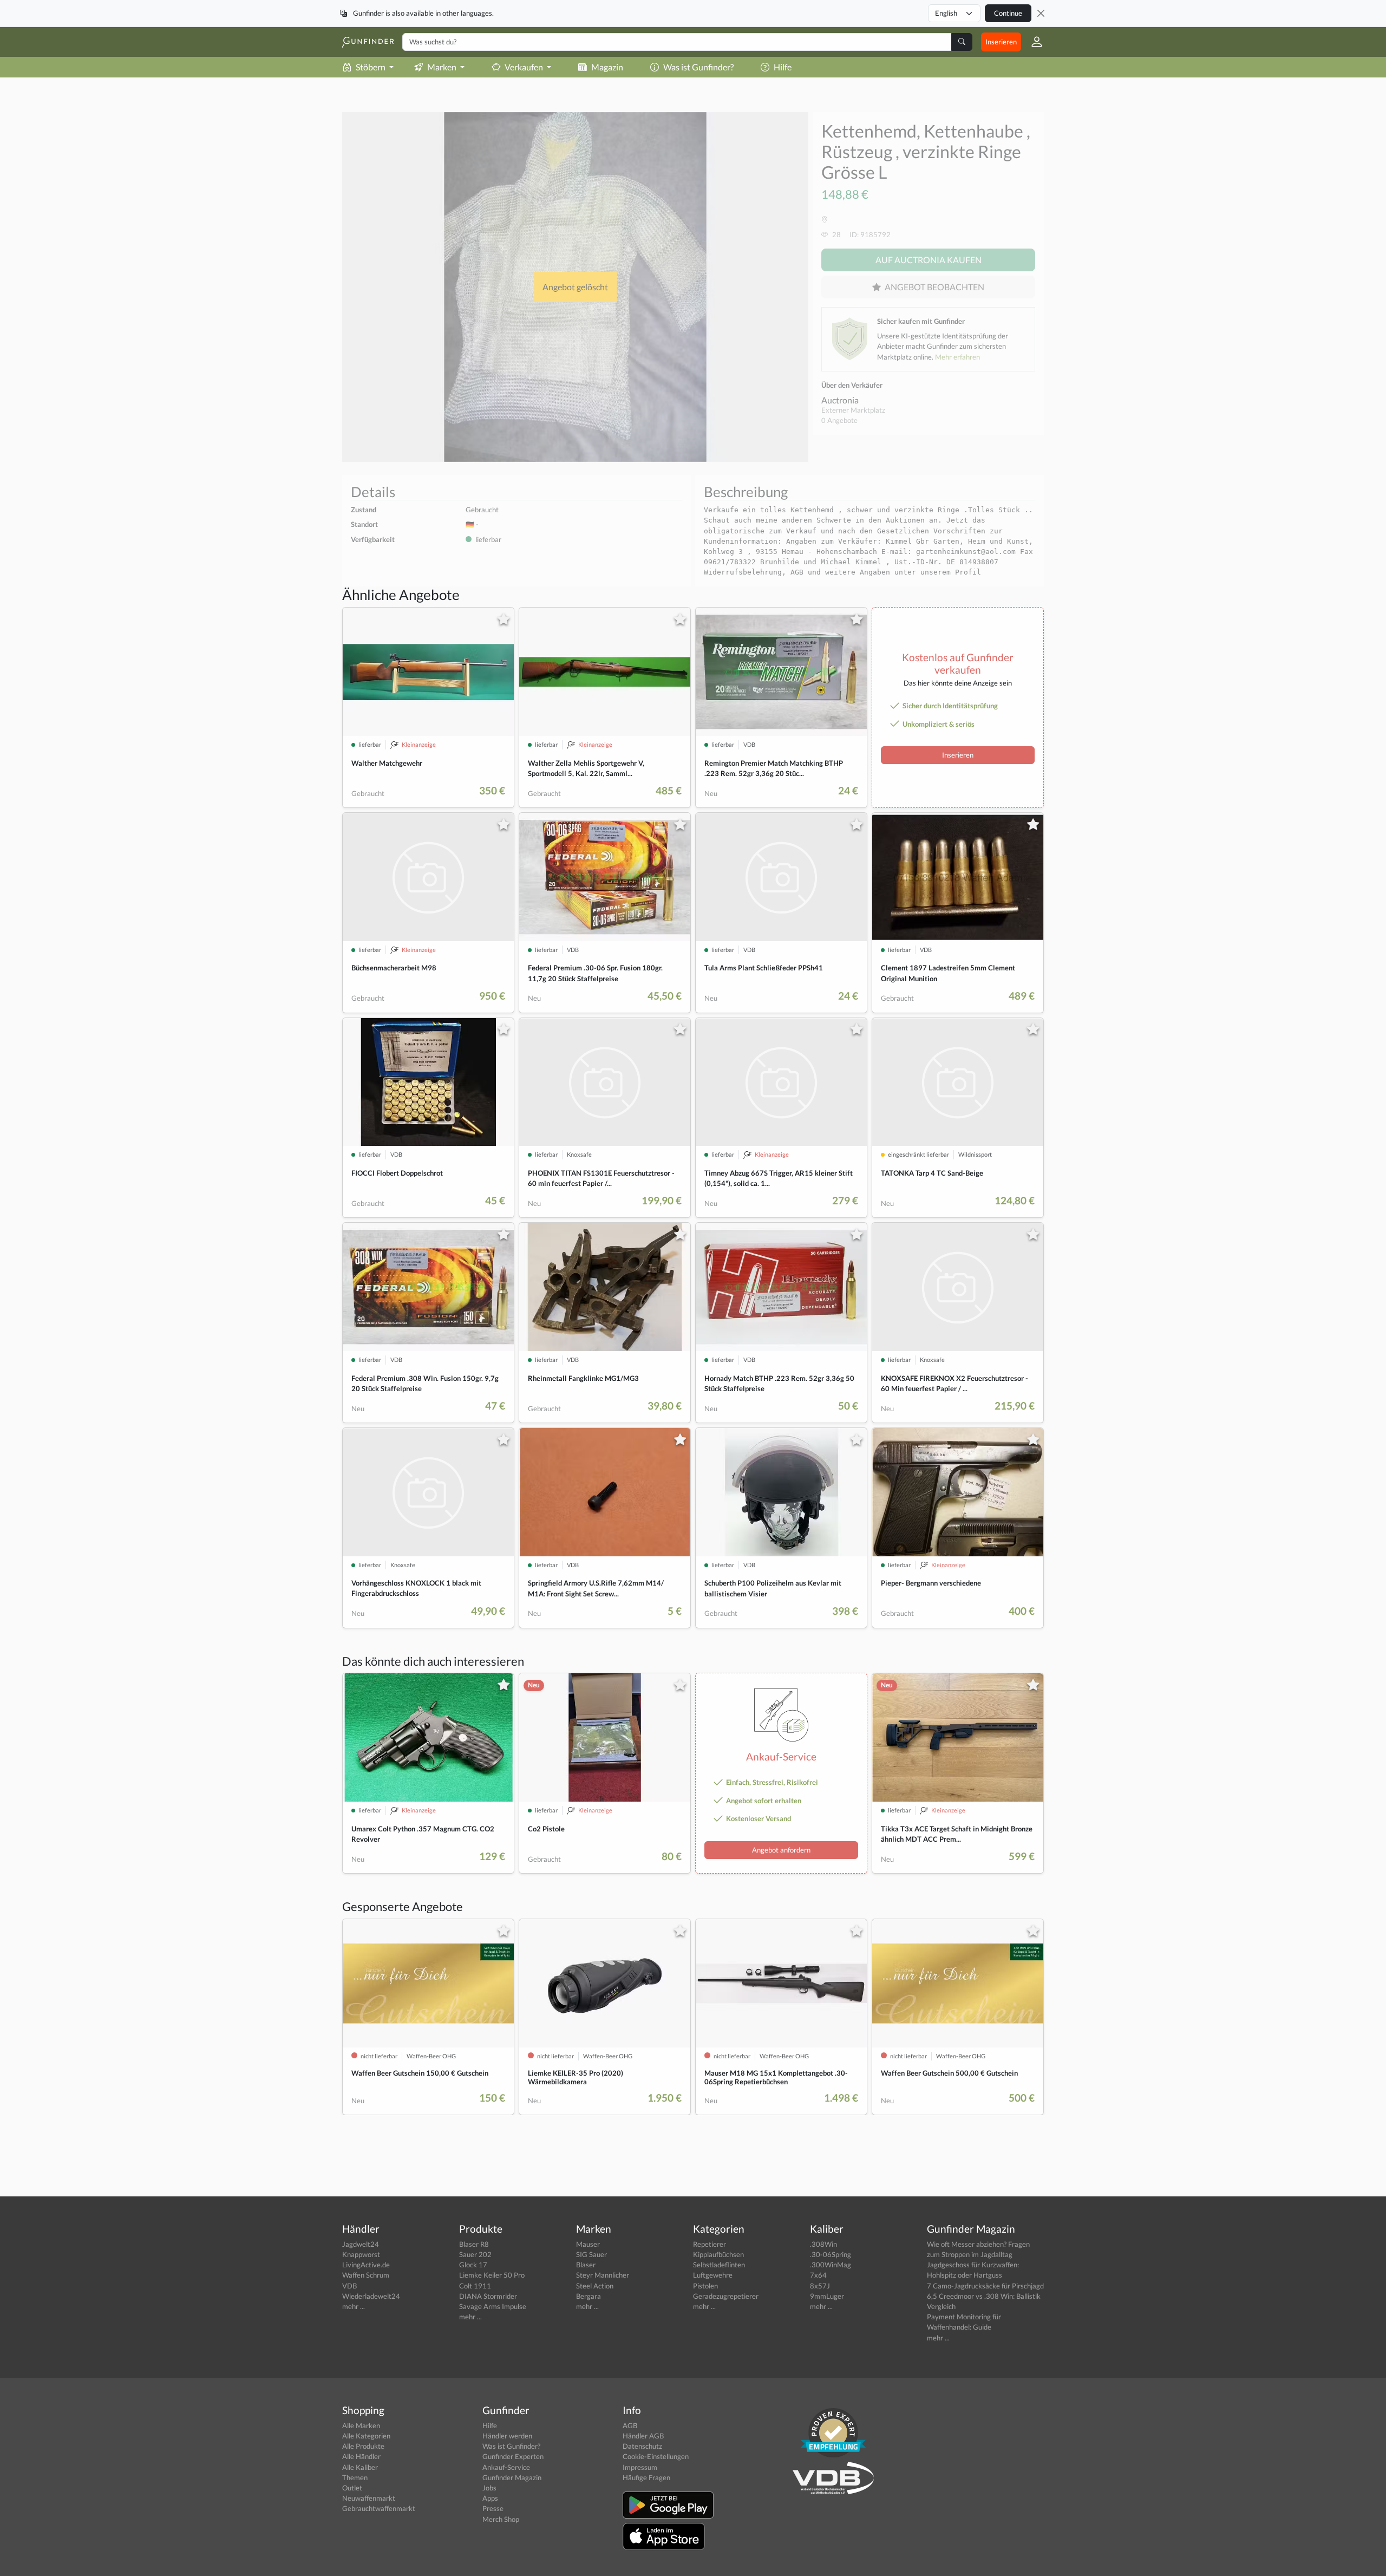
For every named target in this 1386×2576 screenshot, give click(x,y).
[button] (1032, 42)
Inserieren (1001, 42)
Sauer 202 (475, 2254)
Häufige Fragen (646, 2477)
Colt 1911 (475, 2286)
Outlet (352, 2488)
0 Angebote (839, 420)
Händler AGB (643, 2436)
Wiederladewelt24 (371, 2296)
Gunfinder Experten (513, 2456)
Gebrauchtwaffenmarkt (379, 2508)
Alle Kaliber (360, 2467)
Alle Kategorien (366, 2436)
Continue (1008, 13)
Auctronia (840, 400)
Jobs (489, 2488)
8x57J (820, 2286)
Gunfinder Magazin (512, 2477)
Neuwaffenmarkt (369, 2498)
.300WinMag (831, 2265)
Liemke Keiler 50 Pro (492, 2275)
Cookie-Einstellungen (656, 2456)
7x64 (818, 2275)
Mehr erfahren (957, 357)
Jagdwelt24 (361, 2244)
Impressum (640, 2467)
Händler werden (507, 2436)
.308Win (823, 2244)
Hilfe (783, 67)
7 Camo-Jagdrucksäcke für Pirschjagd (985, 2286)
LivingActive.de (366, 2265)
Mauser (588, 2244)
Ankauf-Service (506, 2467)
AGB (630, 2425)
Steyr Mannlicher (603, 2275)
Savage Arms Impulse (493, 2306)
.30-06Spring (831, 2254)
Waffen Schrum (366, 2275)
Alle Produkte (363, 2446)
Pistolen (705, 2286)
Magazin (607, 67)
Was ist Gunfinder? (698, 67)
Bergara (589, 2296)
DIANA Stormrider (488, 2296)
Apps (490, 2498)
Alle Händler (361, 2456)
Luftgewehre (713, 2275)
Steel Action (595, 2286)
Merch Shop (501, 2519)
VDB (349, 2286)
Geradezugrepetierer (726, 2296)
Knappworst (361, 2254)
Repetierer (710, 2244)
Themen (355, 2477)
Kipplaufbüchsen (718, 2254)
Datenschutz (642, 2446)
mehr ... (354, 2306)
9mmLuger (827, 2296)
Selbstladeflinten (719, 2265)
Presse (493, 2508)
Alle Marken (361, 2425)
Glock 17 (473, 2265)
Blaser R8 (474, 2244)
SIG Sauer (591, 2254)
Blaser (586, 2265)
